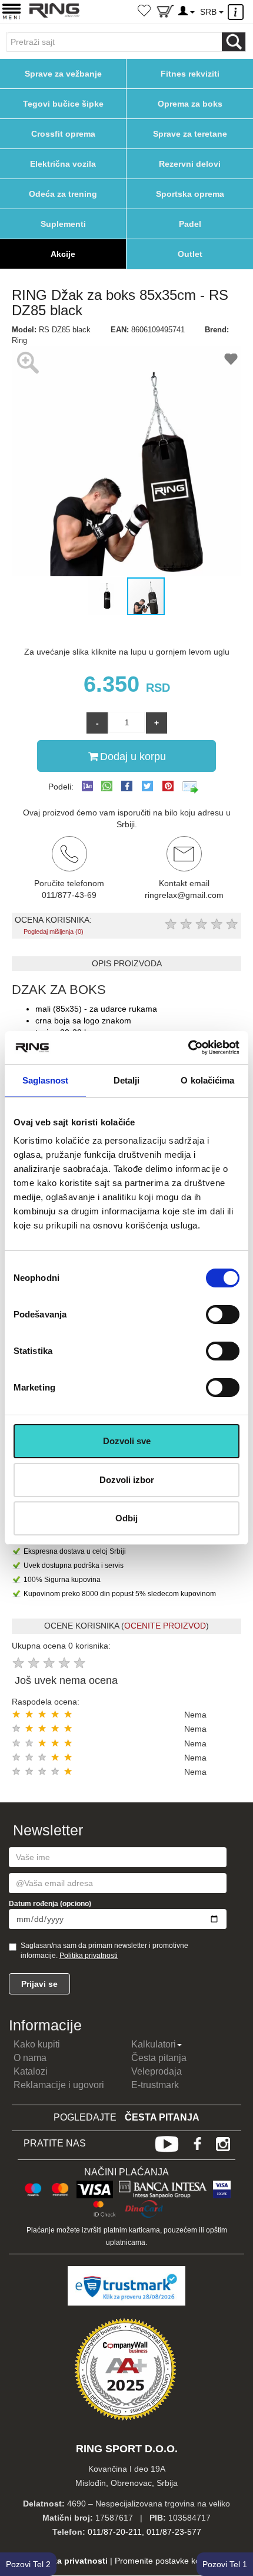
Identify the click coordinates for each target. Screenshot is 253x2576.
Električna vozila (63, 164)
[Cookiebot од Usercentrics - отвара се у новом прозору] (188, 1048)
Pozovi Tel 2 (28, 2564)
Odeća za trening (63, 194)
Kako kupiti (37, 2044)
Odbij (126, 1518)
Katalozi (31, 2071)
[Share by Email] (191, 787)
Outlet (190, 254)
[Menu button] (11, 11)
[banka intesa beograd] (163, 2188)
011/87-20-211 (115, 2532)
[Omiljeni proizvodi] (144, 12)
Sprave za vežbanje (63, 74)
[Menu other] (237, 12)
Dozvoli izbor (127, 1480)
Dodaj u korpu (133, 757)
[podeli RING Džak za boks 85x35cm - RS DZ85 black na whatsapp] (107, 787)
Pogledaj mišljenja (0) (54, 932)
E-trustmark (155, 2085)
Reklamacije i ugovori (59, 2085)
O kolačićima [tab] (207, 1080)
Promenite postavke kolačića (168, 2561)
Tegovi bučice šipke (63, 104)
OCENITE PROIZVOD (165, 1626)
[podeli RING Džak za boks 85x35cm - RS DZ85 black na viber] (87, 787)
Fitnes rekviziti (190, 74)
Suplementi (63, 224)
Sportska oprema (190, 194)
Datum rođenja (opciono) (50, 1904)
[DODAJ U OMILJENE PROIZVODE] (231, 361)
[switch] (223, 1315)
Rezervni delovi (190, 164)
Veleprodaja (157, 2071)
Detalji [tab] (127, 1080)
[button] (22, 461)
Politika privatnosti (89, 1956)
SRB (209, 12)
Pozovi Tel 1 (225, 2564)
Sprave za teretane (190, 134)
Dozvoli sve (127, 1441)
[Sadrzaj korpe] (165, 14)
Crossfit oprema (63, 134)
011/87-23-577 (174, 2532)
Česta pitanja (159, 2058)
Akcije (63, 254)
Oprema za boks (190, 104)
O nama (30, 2058)
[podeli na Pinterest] (168, 786)
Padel (190, 224)
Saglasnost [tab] (46, 1080)
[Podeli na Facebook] (127, 786)
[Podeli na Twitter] (147, 786)
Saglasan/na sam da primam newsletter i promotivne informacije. (104, 1951)
